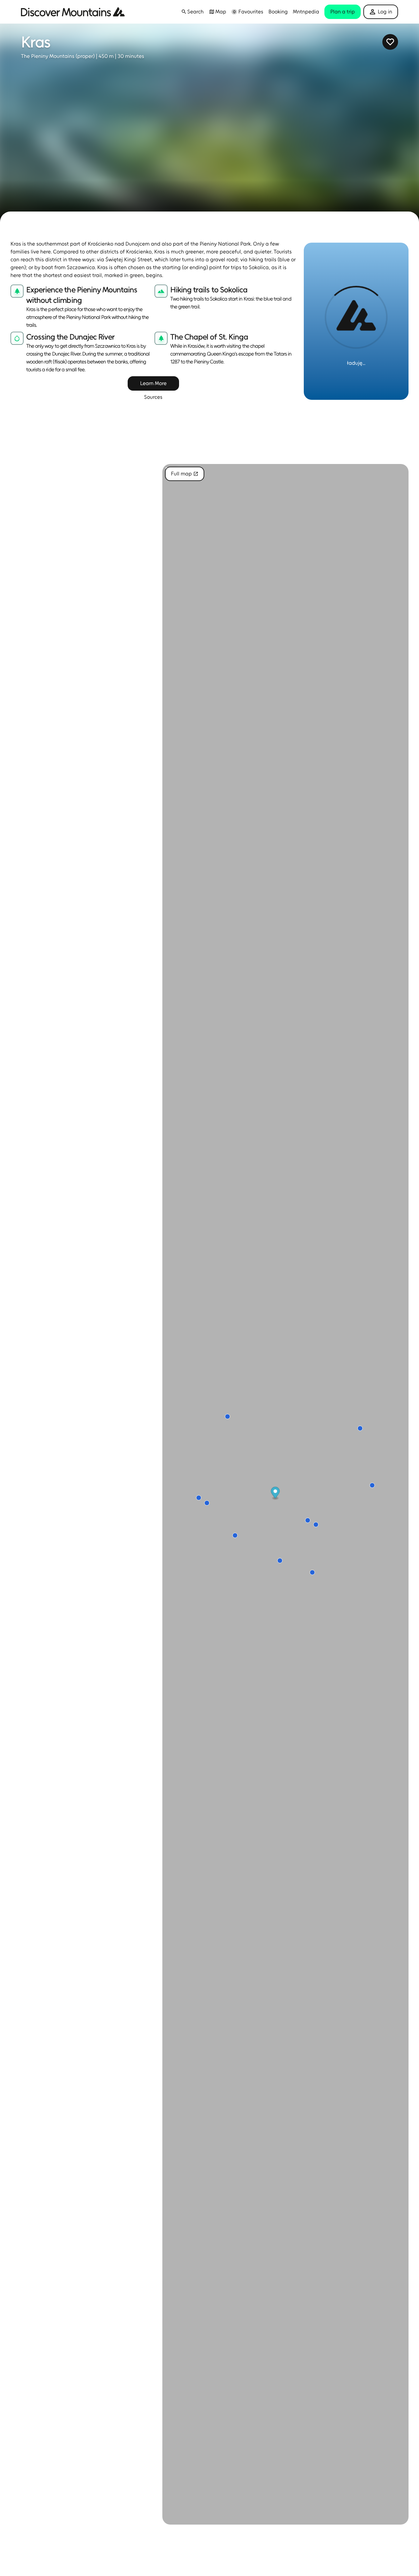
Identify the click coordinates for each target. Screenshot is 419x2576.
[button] (184, 12)
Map (221, 12)
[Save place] (390, 42)
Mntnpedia (306, 12)
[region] (285, 1494)
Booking (278, 12)
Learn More (153, 383)
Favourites (251, 12)
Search (195, 12)
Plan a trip (343, 12)
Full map (181, 474)
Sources (153, 397)
